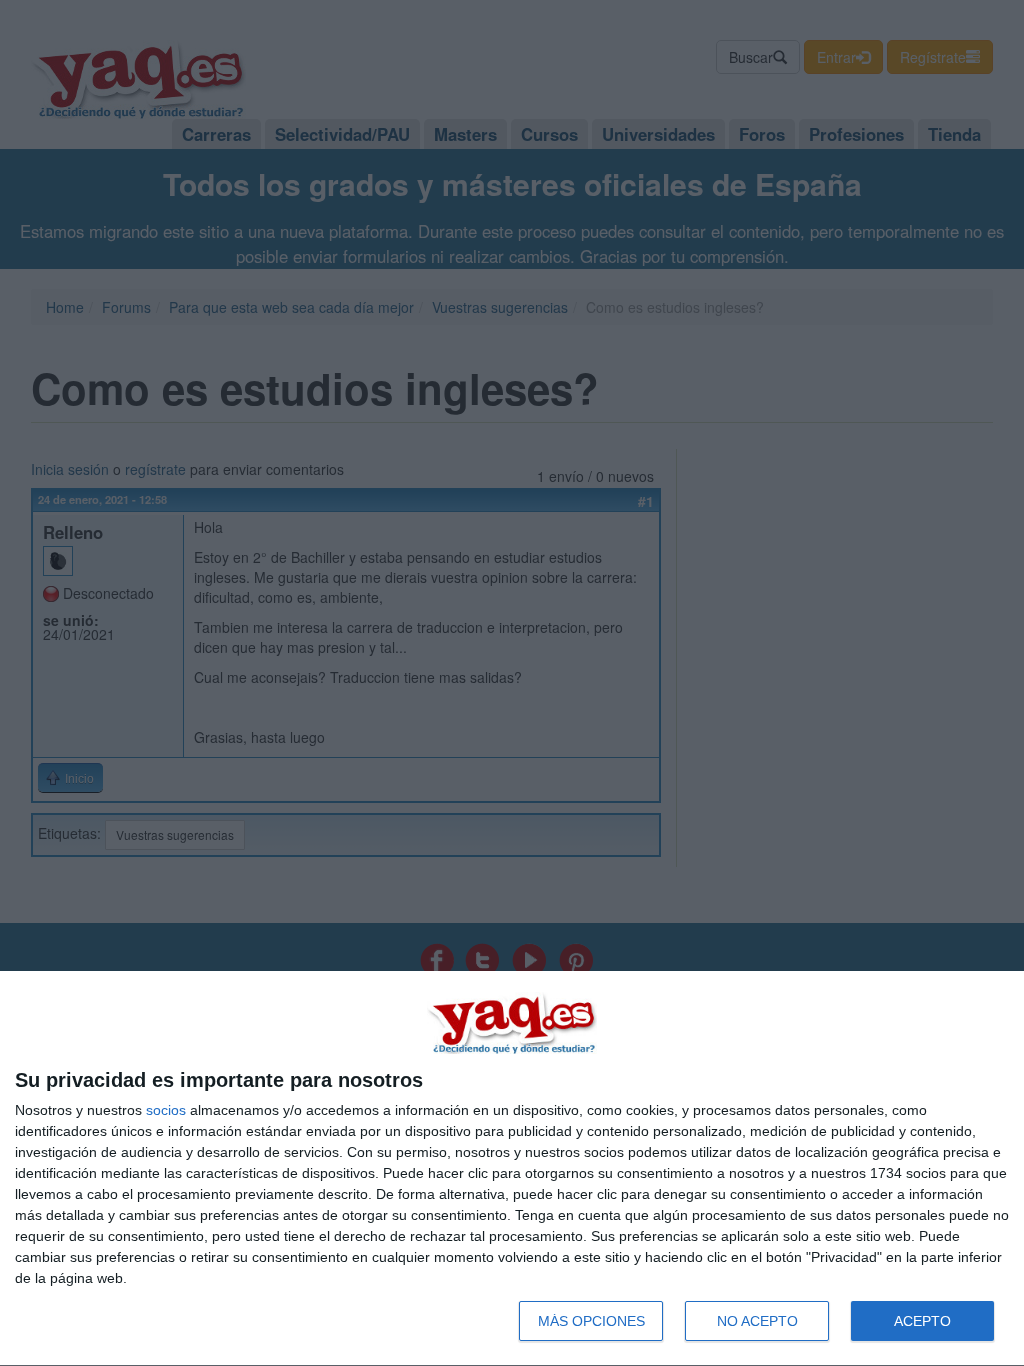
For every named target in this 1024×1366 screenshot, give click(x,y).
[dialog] (512, 1169)
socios (166, 1110)
